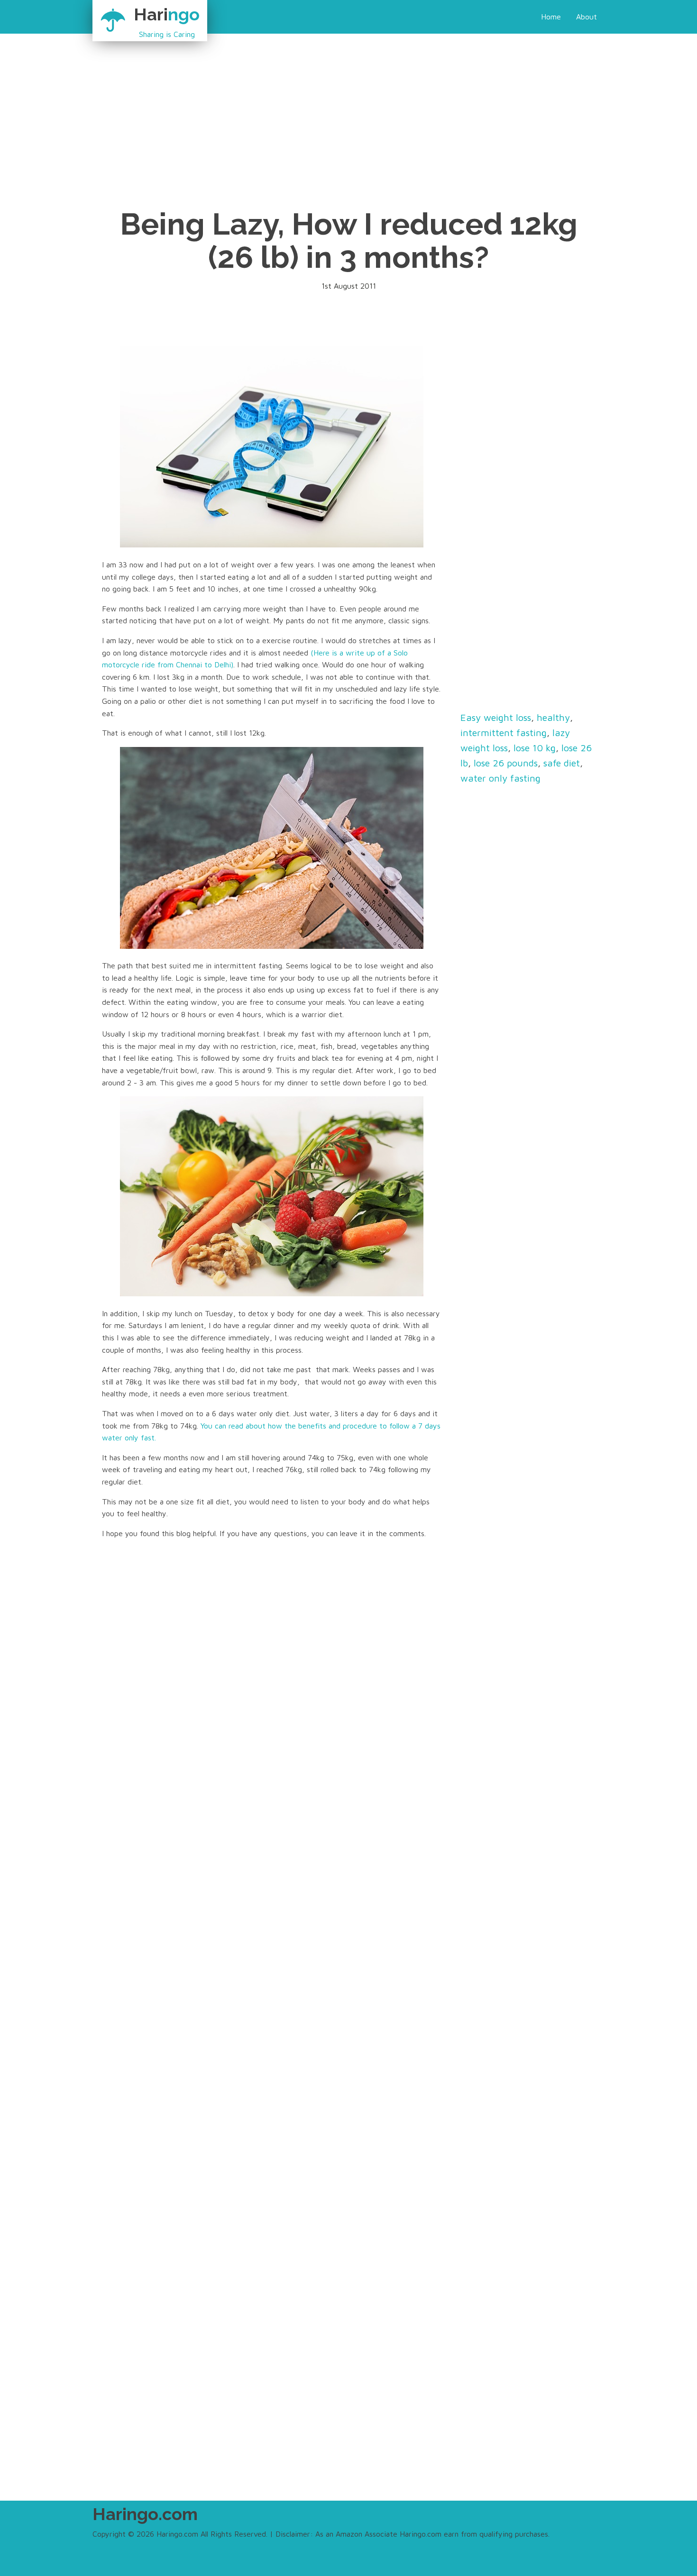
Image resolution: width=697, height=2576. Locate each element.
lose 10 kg (535, 748)
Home (551, 17)
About (587, 17)
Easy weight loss (496, 717)
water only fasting (500, 778)
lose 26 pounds (506, 763)
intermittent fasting (504, 733)
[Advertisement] (299, 100)
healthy (553, 717)
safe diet (562, 763)
